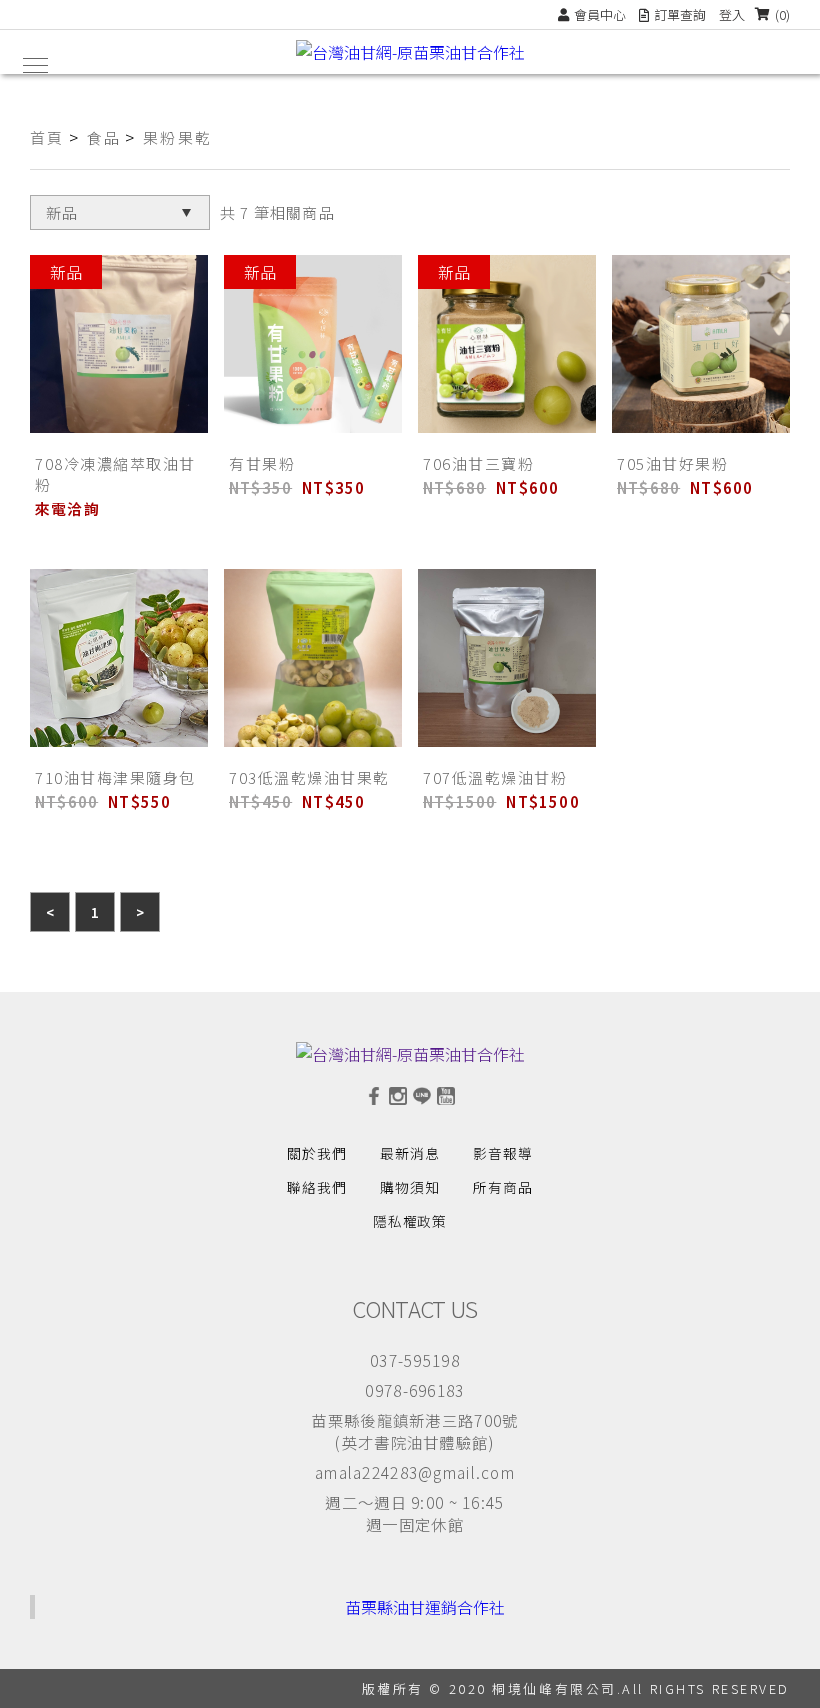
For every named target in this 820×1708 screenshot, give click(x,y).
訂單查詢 (680, 14)
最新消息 (410, 1153)
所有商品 (503, 1187)
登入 (732, 14)
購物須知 (410, 1187)
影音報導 (503, 1153)
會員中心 (600, 14)
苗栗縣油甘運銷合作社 (425, 1607)
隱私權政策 (410, 1221)
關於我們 (317, 1153)
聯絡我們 (317, 1187)
